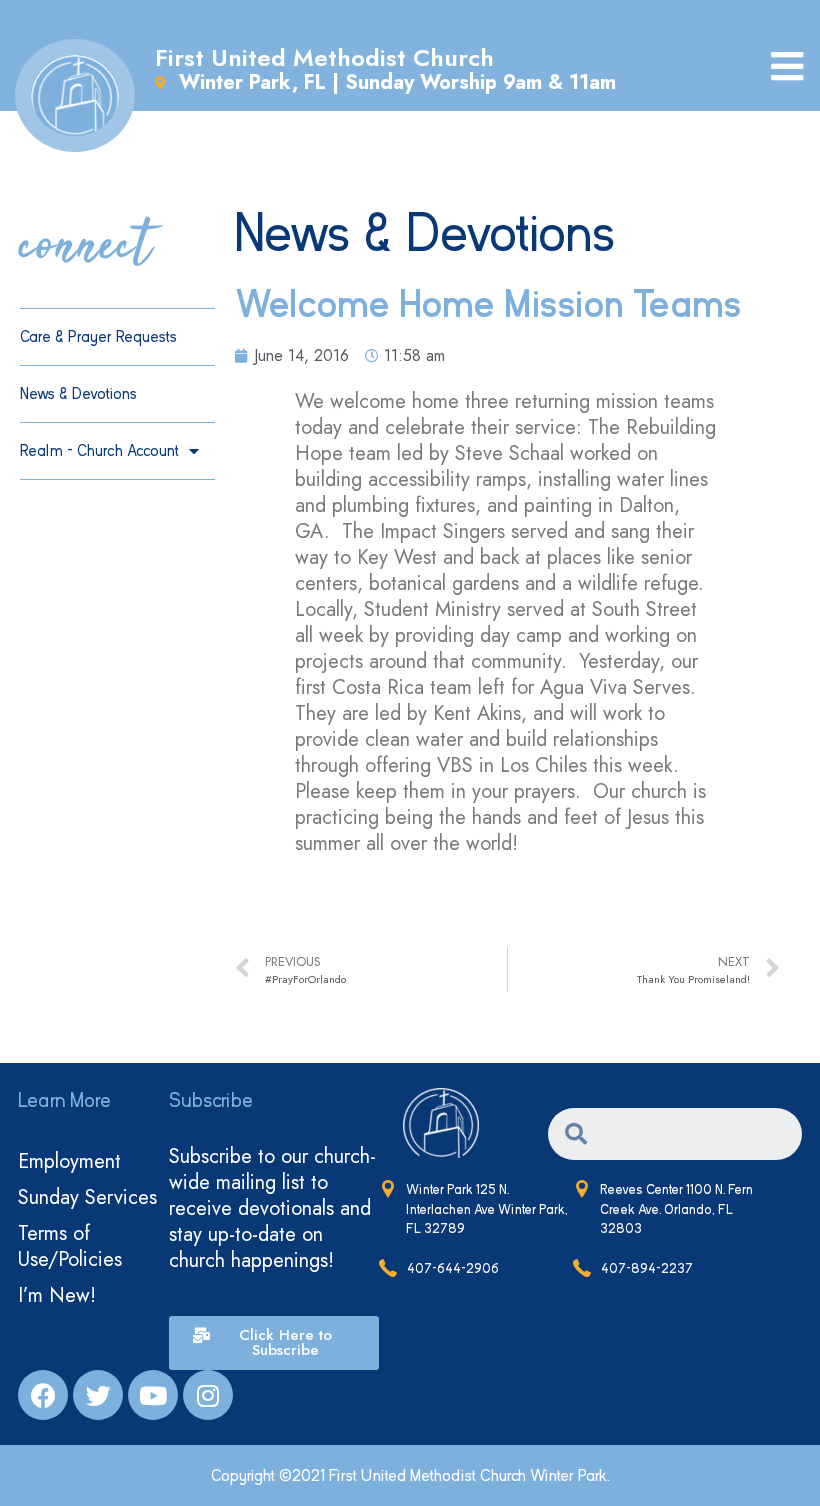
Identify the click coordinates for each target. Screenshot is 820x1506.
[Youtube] (153, 1395)
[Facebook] (43, 1395)
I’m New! (57, 1295)
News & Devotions (78, 394)
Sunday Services (87, 1197)
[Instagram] (208, 1395)
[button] (273, 1343)
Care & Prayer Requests (98, 337)
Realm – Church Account (99, 451)
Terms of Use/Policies (70, 1246)
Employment (69, 1161)
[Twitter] (98, 1395)
